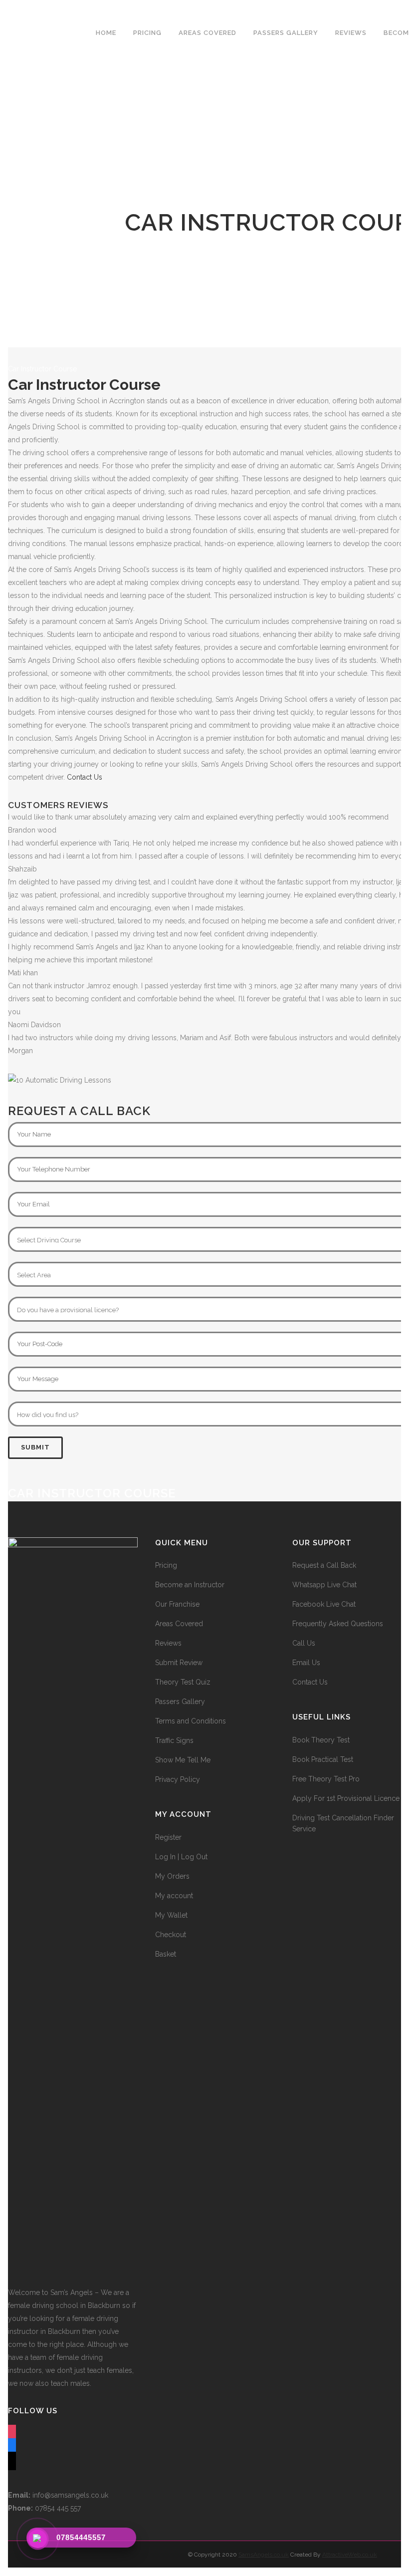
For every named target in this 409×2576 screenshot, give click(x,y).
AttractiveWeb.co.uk (350, 2555)
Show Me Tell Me (183, 1760)
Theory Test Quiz (183, 1682)
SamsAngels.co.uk (264, 2555)
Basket (166, 1954)
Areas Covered (179, 1624)
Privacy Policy (178, 1779)
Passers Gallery (180, 1702)
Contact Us (85, 777)
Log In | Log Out (181, 1857)
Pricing (166, 1565)
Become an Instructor (190, 1585)
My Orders (172, 1876)
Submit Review (179, 1663)
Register (168, 1837)
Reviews (168, 1643)
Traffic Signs (174, 1740)
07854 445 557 (44, 2508)
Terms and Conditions (191, 1721)
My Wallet (171, 1915)
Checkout (171, 1935)
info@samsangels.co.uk (58, 2495)
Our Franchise (177, 1604)
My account (174, 1896)
